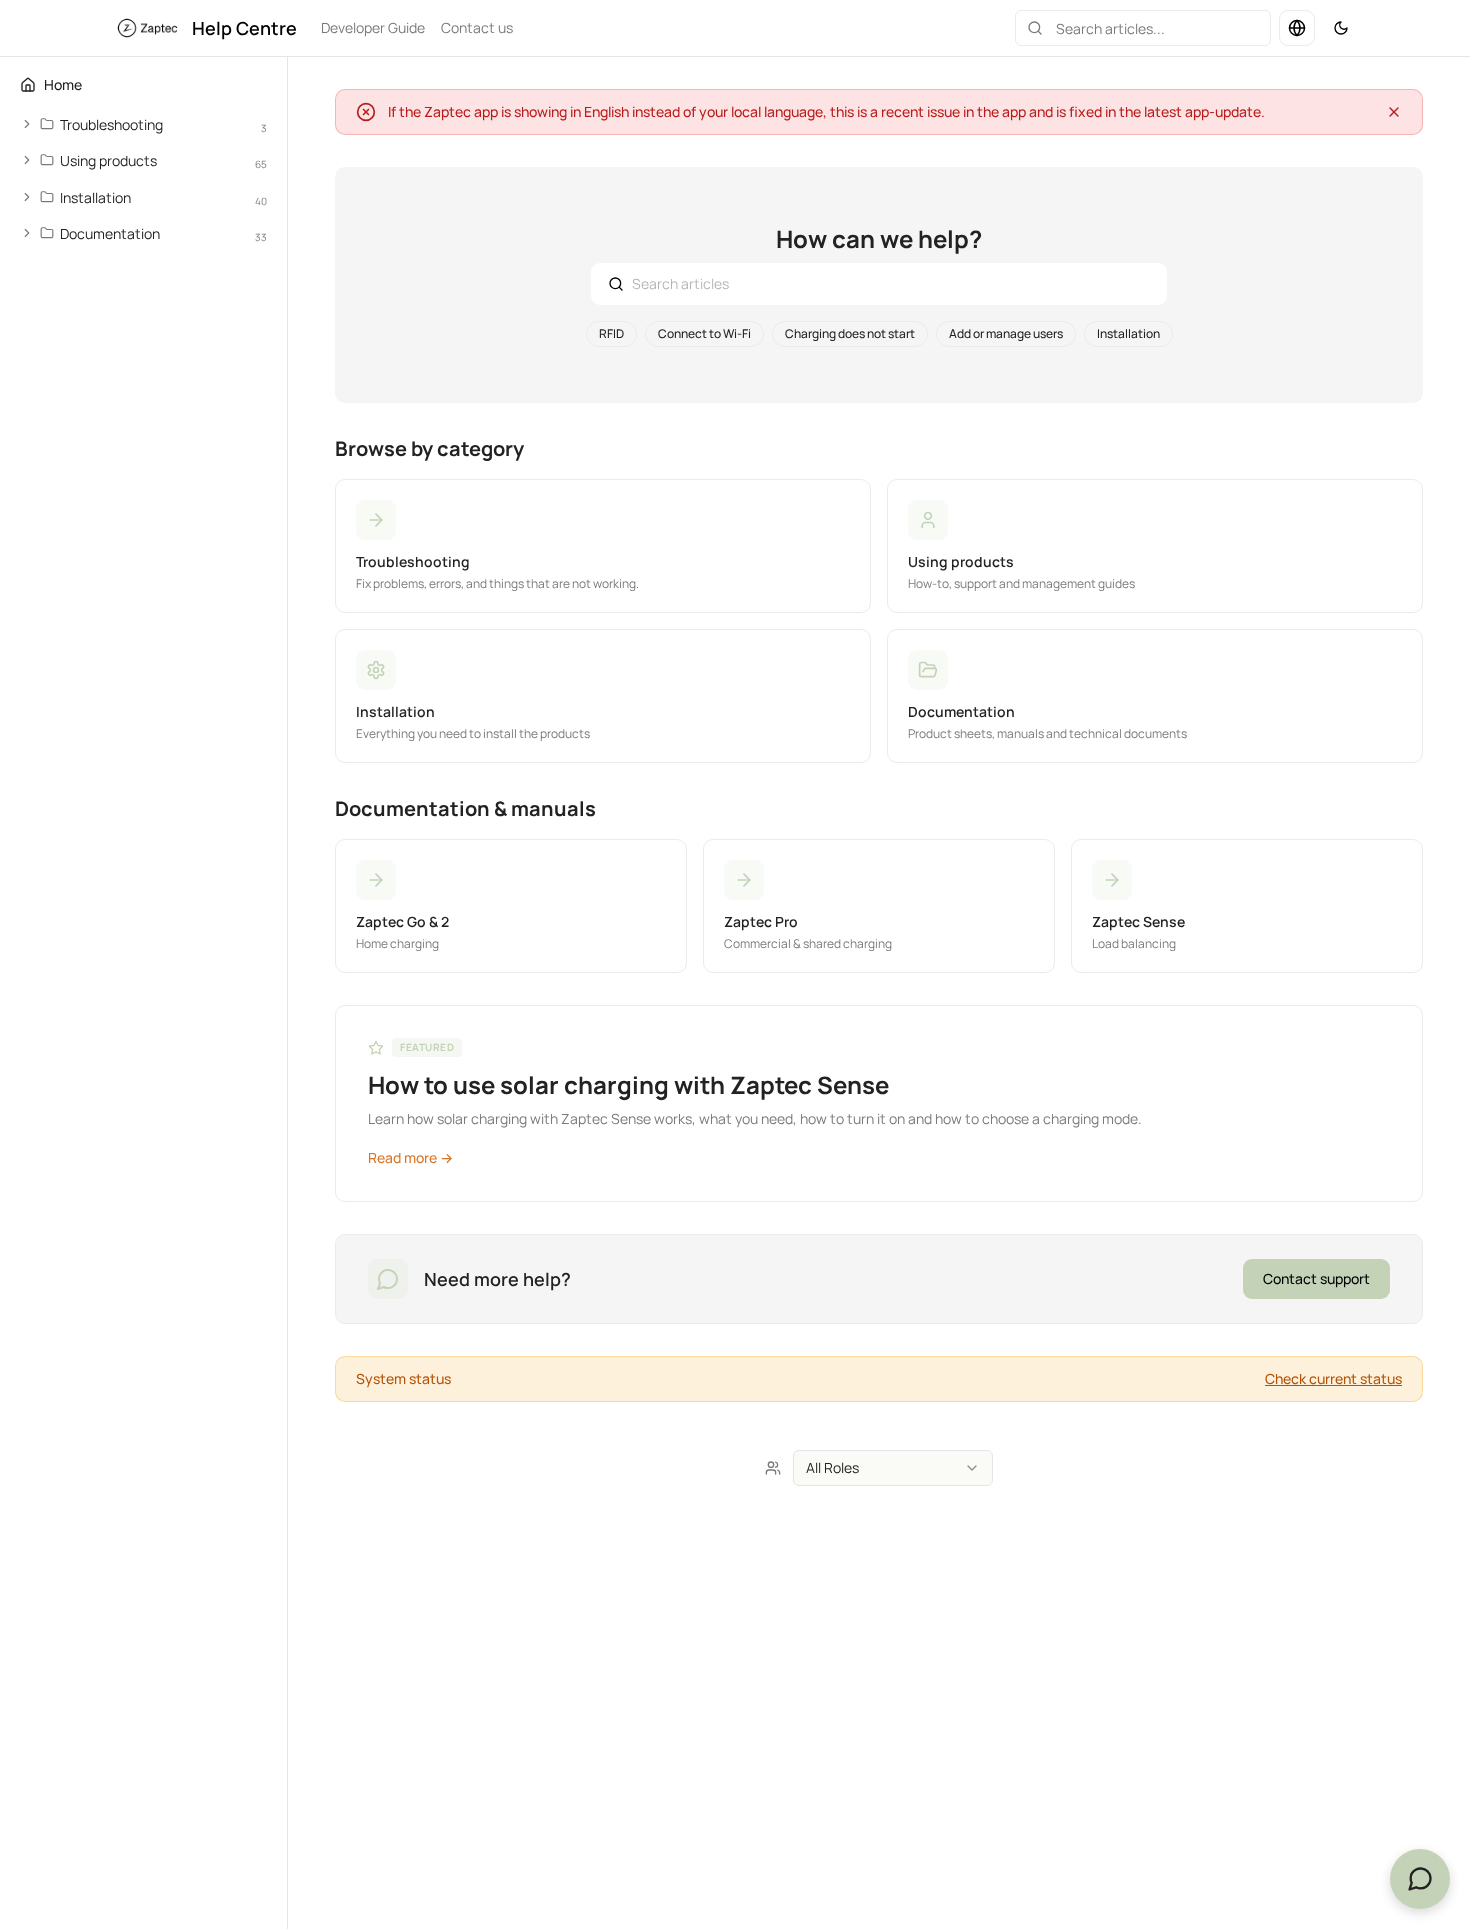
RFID (611, 333)
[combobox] (893, 1468)
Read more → (410, 1157)
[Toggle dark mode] (1341, 28)
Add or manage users (1006, 333)
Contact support (1316, 1278)
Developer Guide (373, 27)
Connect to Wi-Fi (704, 333)
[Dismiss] (1394, 112)
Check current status (1333, 1378)
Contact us (477, 27)
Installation (1128, 333)
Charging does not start (850, 333)
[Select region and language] (1297, 28)
